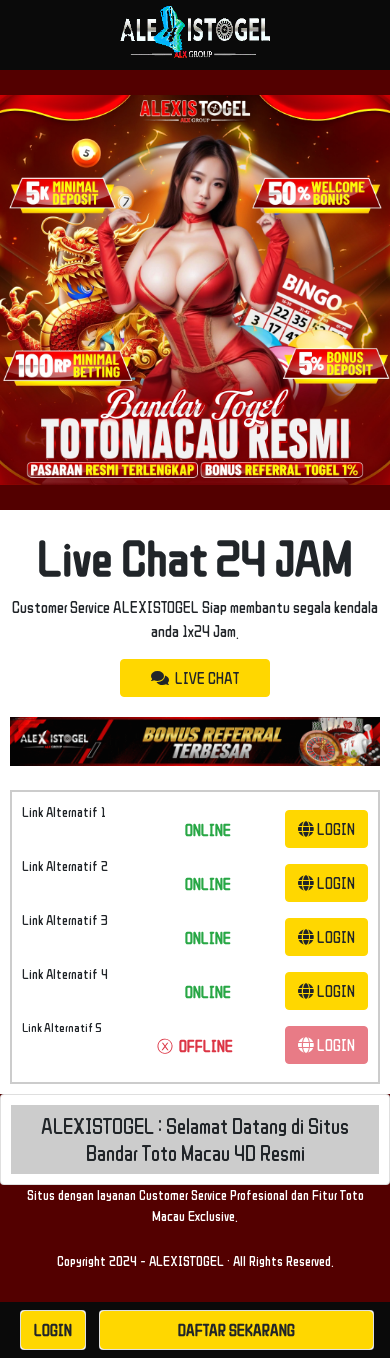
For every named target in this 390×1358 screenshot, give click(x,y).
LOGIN (334, 829)
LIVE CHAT (204, 678)
